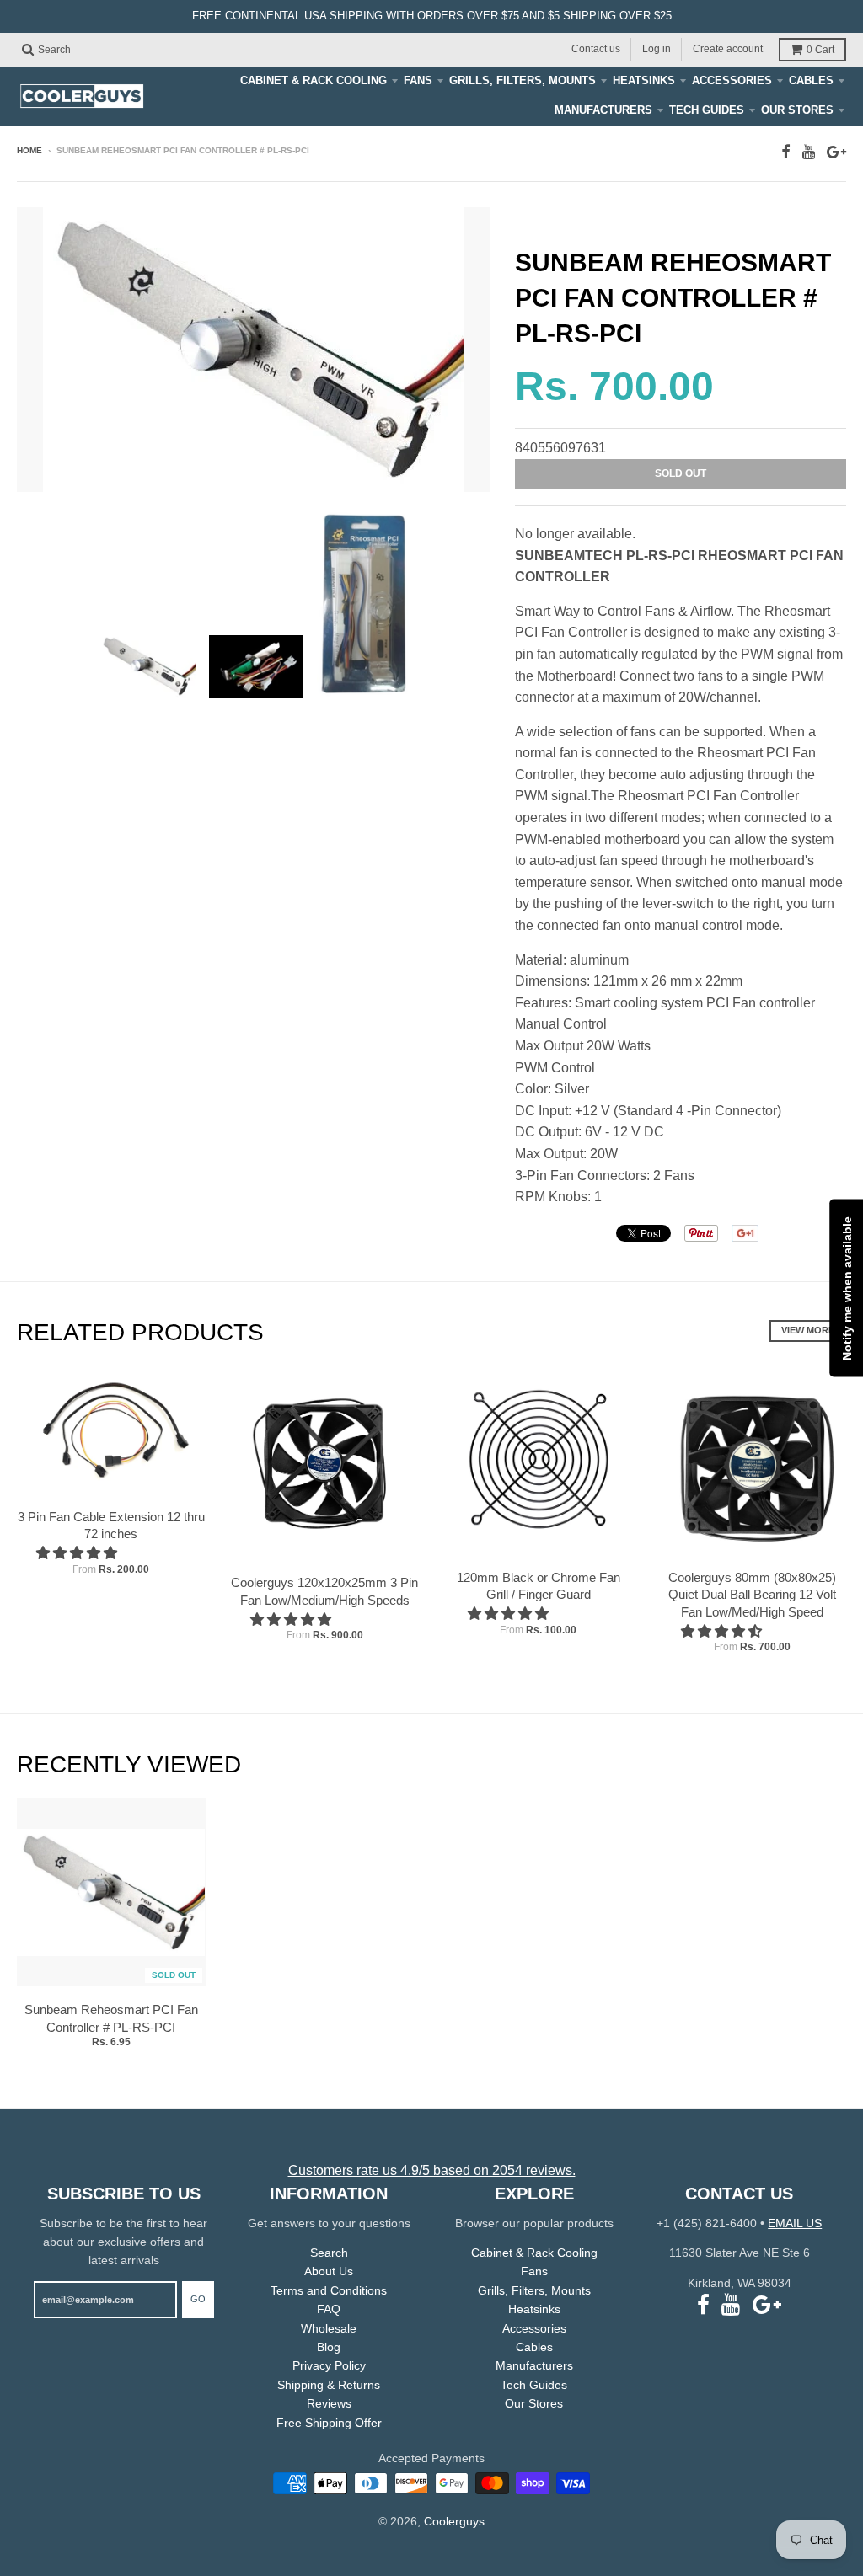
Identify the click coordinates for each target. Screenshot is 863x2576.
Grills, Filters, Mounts (523, 80)
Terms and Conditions (329, 2290)
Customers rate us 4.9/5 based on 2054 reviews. (432, 2170)
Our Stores (797, 110)
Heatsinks (644, 80)
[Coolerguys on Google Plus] (836, 152)
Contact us (596, 49)
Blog (329, 2347)
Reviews (329, 2403)
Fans (418, 80)
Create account (728, 49)
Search (329, 2253)
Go (198, 2299)
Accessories (732, 80)
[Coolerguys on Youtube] (809, 152)
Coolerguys (454, 2521)
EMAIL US (795, 2223)
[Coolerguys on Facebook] (786, 152)
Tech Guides (707, 110)
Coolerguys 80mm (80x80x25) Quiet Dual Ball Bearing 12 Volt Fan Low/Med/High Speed (752, 1595)
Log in (657, 49)
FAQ (329, 2309)
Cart (820, 50)
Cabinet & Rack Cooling (314, 80)
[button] (78, 1553)
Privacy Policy (329, 2365)
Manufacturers (603, 110)
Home (29, 150)
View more (808, 1330)
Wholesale (329, 2328)
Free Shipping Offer (329, 2423)
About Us (329, 2271)
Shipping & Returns (329, 2385)
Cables (811, 80)
